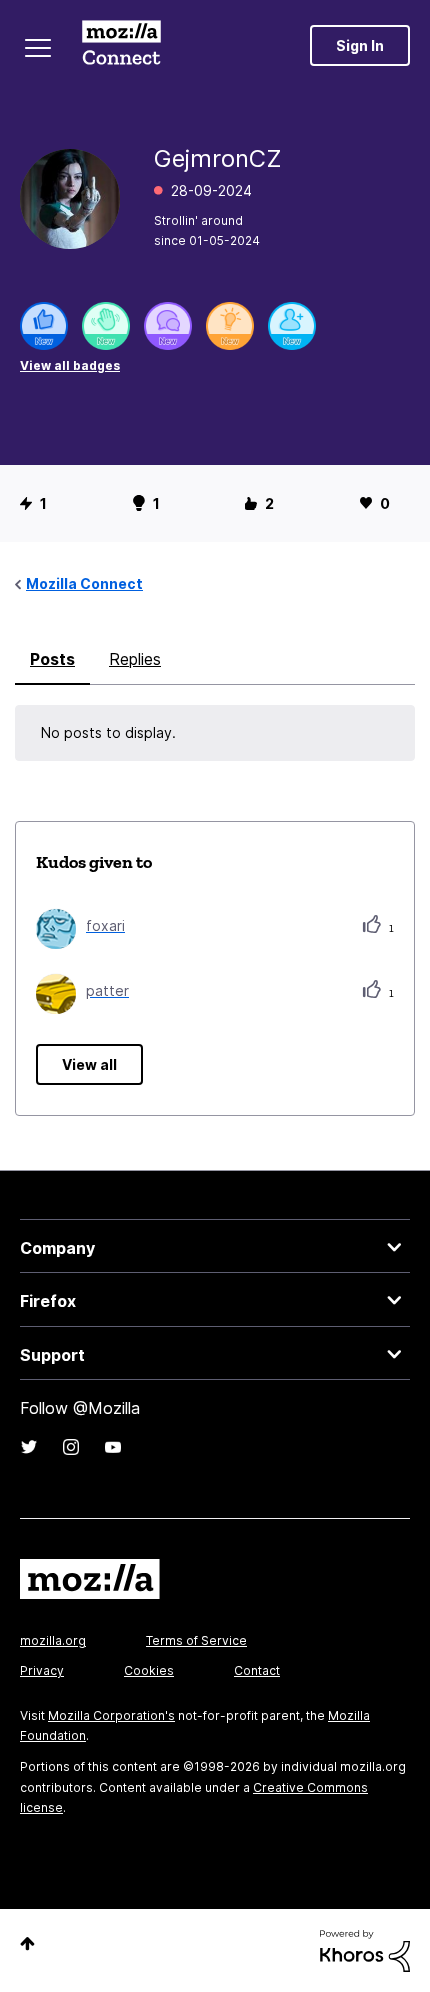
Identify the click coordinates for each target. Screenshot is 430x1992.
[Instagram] (71, 1447)
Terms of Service (196, 1640)
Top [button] (27, 1943)
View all (89, 1064)
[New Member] (292, 326)
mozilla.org (53, 1640)
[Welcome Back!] (106, 326)
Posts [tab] (52, 659)
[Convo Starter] (168, 326)
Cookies (149, 1670)
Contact (257, 1670)
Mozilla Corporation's (111, 1715)
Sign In (360, 45)
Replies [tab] (135, 659)
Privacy (42, 1670)
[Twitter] (29, 1447)
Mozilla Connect (121, 45)
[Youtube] (113, 1447)
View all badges (70, 365)
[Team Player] (44, 326)
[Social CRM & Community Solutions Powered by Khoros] (365, 1949)
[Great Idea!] (230, 326)
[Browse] (38, 48)
